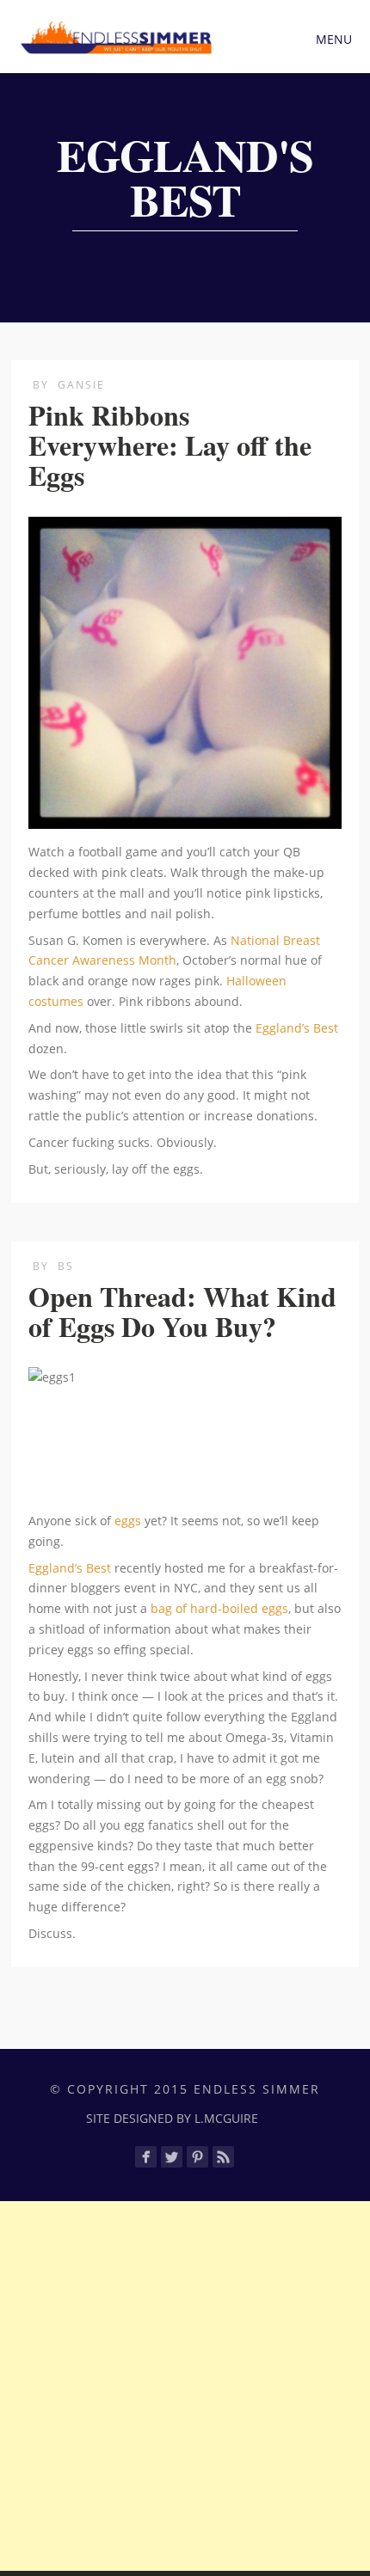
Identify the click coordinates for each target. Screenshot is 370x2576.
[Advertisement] (185, 2386)
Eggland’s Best (297, 1028)
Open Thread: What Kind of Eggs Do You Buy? (182, 1311)
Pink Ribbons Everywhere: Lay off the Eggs (170, 445)
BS (66, 1266)
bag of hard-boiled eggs (219, 1608)
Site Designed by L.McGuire (172, 2118)
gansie (81, 385)
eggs (128, 1521)
